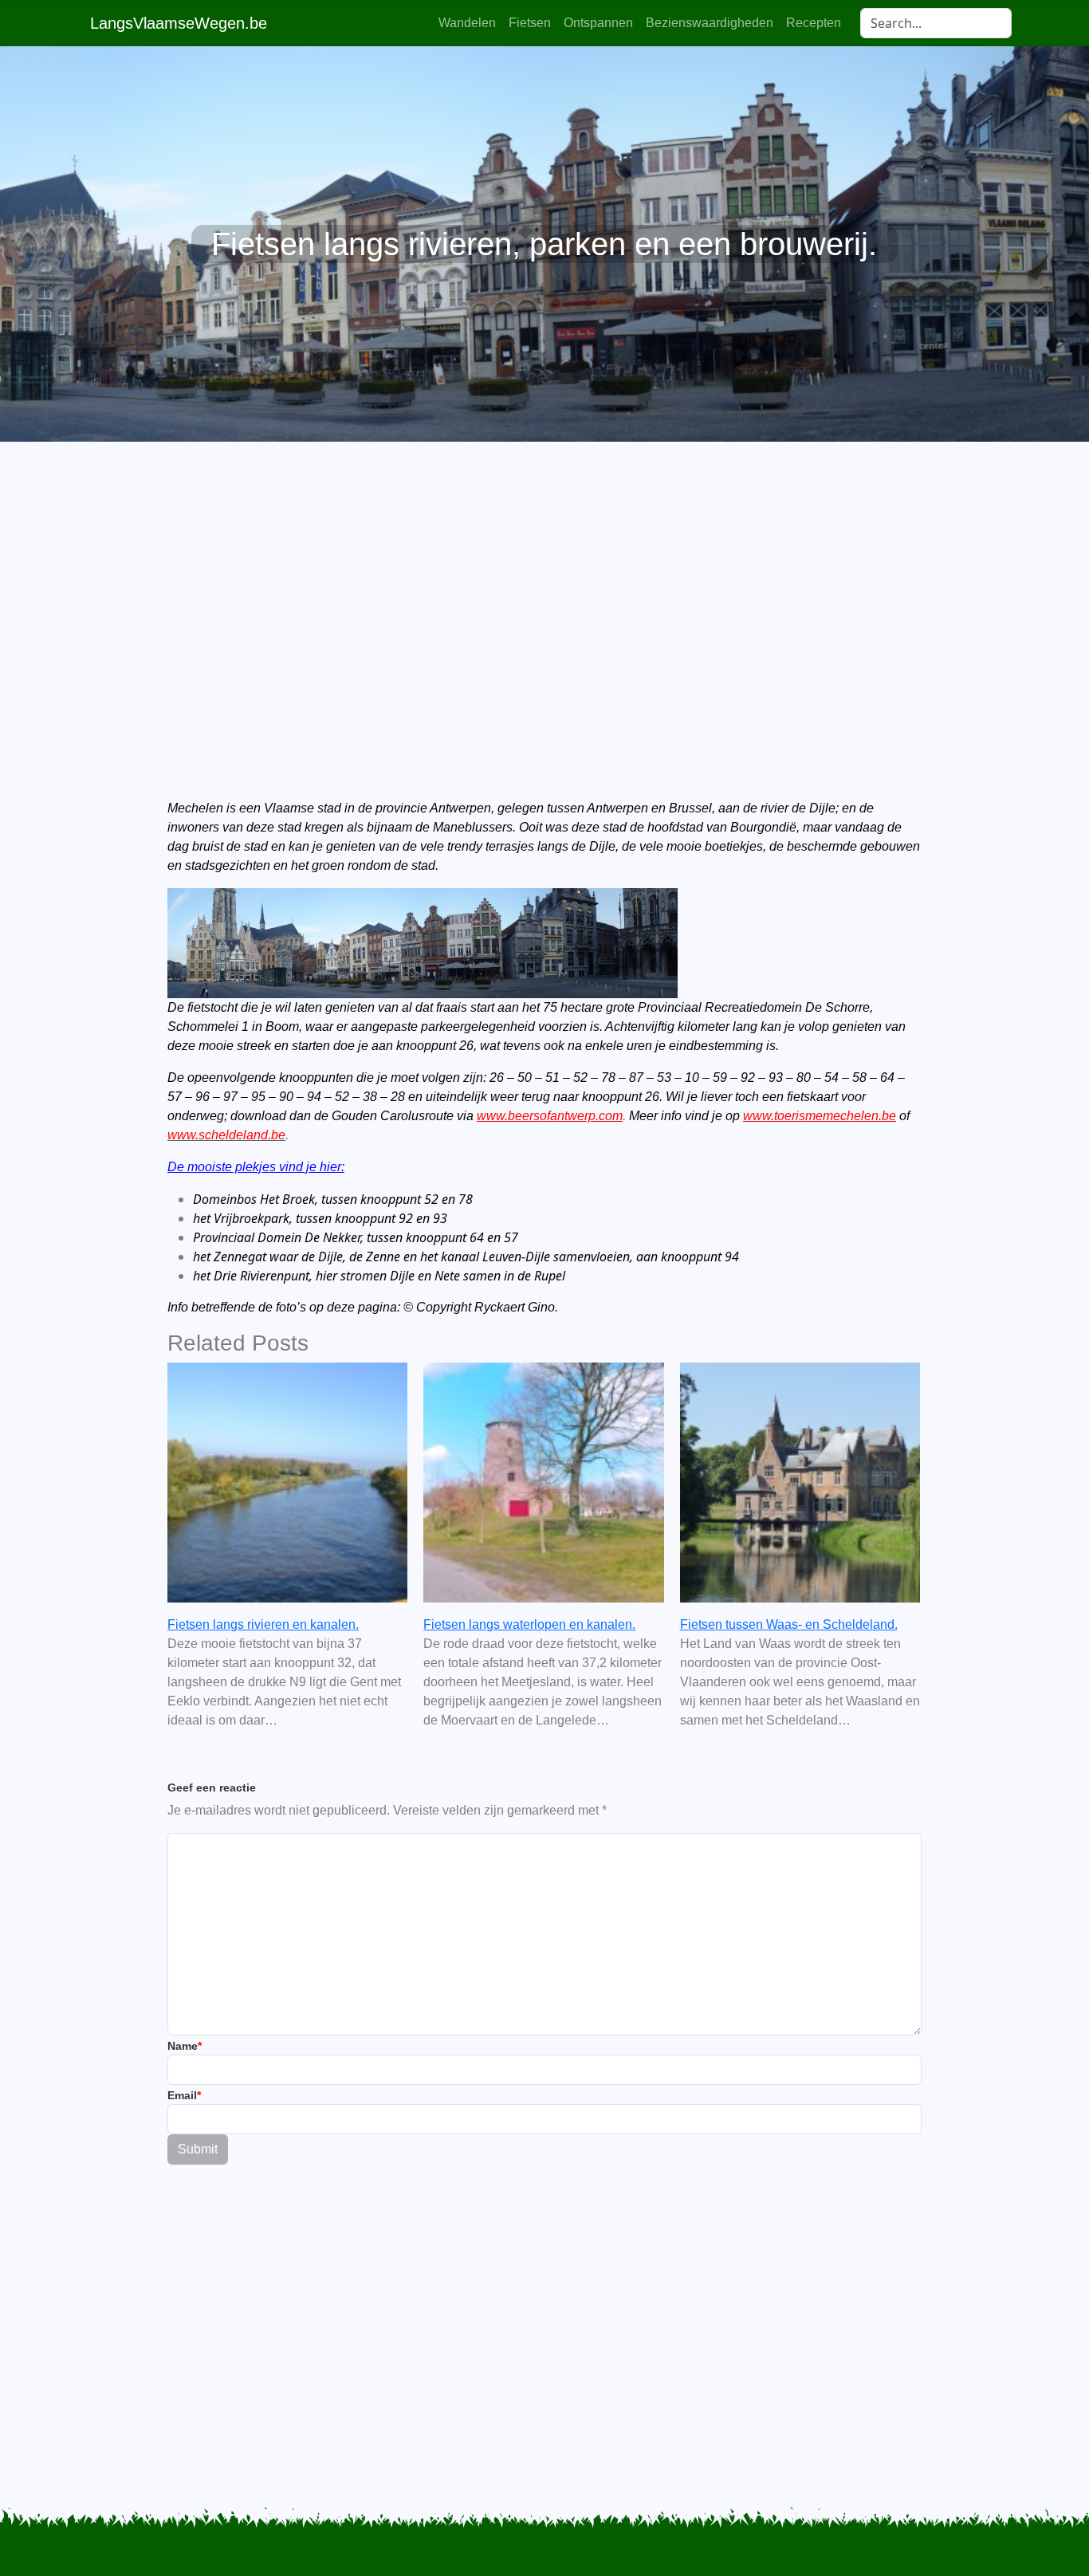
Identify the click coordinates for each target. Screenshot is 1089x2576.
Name (185, 2046)
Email (184, 2095)
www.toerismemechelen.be (820, 1116)
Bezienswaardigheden (710, 23)
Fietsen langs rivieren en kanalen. (263, 1624)
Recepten (814, 23)
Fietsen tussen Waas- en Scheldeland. (789, 1624)
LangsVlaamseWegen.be (179, 23)
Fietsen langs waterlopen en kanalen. (529, 1624)
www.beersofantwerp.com (550, 1116)
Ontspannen (598, 23)
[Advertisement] (544, 593)
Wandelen (467, 23)
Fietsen (530, 23)
